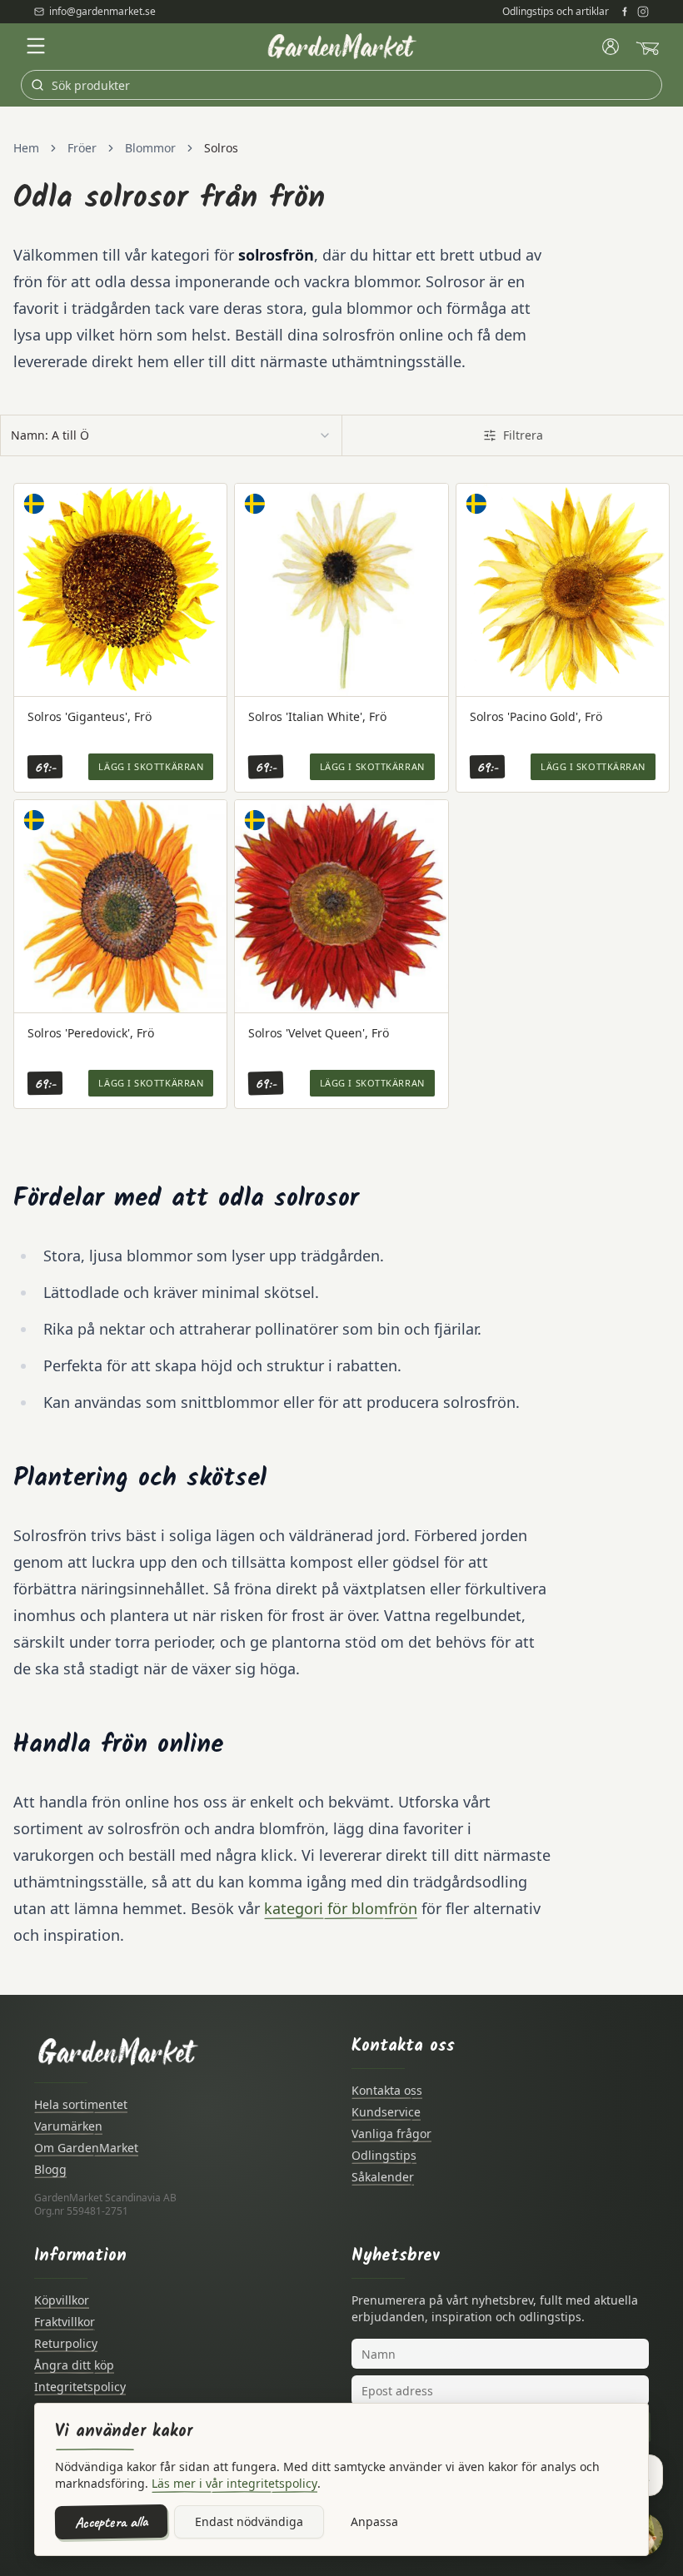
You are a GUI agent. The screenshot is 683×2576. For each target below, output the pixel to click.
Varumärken (68, 2126)
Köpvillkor (62, 2300)
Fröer (82, 148)
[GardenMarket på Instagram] (643, 12)
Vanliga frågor (391, 2133)
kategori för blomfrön (341, 1908)
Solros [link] (221, 148)
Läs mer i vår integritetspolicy (234, 2483)
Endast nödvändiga (249, 2521)
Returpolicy (66, 2343)
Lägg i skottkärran (151, 766)
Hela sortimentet (81, 2104)
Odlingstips (384, 2155)
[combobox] (171, 435)
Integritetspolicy (80, 2387)
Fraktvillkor (65, 2322)
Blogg (50, 2169)
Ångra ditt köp (74, 2365)
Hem (26, 148)
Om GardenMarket (86, 2148)
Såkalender (383, 2177)
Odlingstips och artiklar (556, 12)
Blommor (150, 148)
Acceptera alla (111, 2522)
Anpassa (374, 2521)
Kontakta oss (387, 2090)
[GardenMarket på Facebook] (625, 12)
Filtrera (523, 435)
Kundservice (386, 2112)
